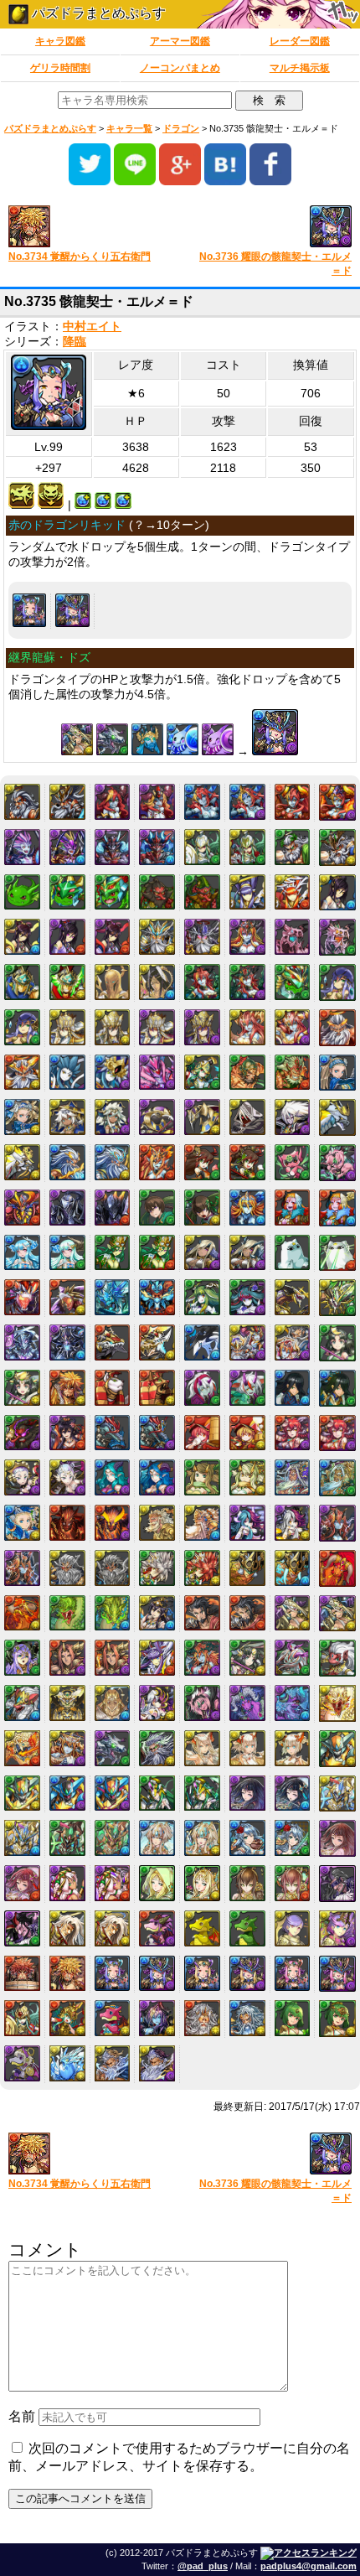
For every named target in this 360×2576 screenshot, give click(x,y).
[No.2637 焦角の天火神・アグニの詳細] (22, 1613)
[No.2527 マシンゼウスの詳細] (67, 1568)
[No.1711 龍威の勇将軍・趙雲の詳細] (202, 1208)
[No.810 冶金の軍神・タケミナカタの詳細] (293, 892)
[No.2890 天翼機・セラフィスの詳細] (67, 1703)
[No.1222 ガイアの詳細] (337, 982)
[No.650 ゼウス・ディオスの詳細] (293, 847)
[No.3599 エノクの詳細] (293, 1928)
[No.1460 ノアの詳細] (337, 1073)
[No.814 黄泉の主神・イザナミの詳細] (113, 937)
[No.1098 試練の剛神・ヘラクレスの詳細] (67, 982)
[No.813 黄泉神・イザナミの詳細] (67, 937)
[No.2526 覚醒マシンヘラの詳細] (22, 1568)
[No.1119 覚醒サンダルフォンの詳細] (157, 982)
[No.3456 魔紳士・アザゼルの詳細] (337, 1884)
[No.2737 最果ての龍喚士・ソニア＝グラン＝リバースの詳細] (337, 1614)
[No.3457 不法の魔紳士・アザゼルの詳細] (22, 1928)
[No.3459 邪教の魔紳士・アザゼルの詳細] (113, 1928)
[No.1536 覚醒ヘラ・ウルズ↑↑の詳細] (157, 1162)
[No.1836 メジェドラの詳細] (293, 1253)
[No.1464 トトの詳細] (157, 1117)
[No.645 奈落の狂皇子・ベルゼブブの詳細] (67, 847)
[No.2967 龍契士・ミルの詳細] (202, 1748)
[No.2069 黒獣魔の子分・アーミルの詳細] (247, 1388)
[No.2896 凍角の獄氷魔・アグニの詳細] (293, 1703)
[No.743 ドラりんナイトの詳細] (67, 892)
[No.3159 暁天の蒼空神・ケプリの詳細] (202, 1838)
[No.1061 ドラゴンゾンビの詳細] (293, 937)
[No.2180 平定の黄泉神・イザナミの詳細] (67, 1433)
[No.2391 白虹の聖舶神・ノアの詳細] (22, 1523)
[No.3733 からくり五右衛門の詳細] (22, 1974)
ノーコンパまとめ (180, 68)
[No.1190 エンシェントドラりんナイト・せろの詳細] (293, 982)
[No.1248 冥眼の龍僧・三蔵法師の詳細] (202, 1027)
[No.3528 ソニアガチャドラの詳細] (157, 1928)
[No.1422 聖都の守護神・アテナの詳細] (202, 1073)
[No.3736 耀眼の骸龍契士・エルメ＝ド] (272, 228)
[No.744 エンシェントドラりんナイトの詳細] (113, 892)
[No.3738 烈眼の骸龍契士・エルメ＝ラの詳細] (247, 1974)
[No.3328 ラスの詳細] (247, 1883)
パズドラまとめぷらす (97, 13)
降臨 (75, 342)
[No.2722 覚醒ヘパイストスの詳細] (247, 1613)
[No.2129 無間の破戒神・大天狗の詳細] (22, 1433)
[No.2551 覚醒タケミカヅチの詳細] (293, 1568)
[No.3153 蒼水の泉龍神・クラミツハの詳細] (293, 1793)
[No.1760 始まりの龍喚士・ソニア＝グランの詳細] (247, 1253)
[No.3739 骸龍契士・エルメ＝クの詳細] (293, 1974)
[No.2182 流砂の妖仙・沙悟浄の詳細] (157, 1433)
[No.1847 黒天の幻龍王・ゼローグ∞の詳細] (67, 1342)
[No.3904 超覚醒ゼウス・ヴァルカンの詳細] (202, 2018)
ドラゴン (181, 128)
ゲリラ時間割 (60, 68)
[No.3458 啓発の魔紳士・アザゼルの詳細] (67, 1928)
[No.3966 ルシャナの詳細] (293, 2018)
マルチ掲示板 (300, 68)
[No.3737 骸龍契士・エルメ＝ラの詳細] (202, 1974)
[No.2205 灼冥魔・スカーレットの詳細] (293, 1433)
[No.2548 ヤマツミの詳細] (157, 1568)
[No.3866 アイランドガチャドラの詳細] (113, 2018)
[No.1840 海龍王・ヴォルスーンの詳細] (113, 1297)
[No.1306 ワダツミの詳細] (67, 1073)
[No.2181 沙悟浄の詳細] (113, 1433)
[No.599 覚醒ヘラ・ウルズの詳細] (337, 802)
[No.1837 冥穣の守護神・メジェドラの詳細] (337, 1253)
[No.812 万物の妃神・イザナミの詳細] (22, 937)
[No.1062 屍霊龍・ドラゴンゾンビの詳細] (337, 937)
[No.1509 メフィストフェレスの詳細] (247, 1117)
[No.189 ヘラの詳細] (113, 802)
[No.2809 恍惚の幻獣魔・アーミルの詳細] (293, 1658)
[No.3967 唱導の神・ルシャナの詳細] (337, 2019)
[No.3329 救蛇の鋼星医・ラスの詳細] (293, 1883)
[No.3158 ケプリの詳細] (157, 1838)
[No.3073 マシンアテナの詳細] (157, 1793)
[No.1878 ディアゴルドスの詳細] (113, 1342)
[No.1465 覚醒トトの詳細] (202, 1117)
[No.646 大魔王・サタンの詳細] (113, 847)
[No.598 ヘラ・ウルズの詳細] (293, 802)
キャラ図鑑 (60, 41)
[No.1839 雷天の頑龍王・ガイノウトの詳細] (67, 1297)
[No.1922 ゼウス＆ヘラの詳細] (247, 1342)
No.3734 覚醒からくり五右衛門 (80, 257)
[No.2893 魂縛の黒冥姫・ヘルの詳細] (157, 1703)
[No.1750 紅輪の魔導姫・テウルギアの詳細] (337, 1208)
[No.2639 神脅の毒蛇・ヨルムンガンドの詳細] (113, 1613)
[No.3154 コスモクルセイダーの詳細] (337, 1794)
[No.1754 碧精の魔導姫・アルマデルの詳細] (157, 1253)
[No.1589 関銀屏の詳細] (202, 1162)
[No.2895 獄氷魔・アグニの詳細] (247, 1703)
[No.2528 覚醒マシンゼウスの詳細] (113, 1568)
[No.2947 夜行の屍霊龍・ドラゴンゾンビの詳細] (113, 1748)
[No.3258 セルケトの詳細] (67, 1883)
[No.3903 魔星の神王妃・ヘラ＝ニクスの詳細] (157, 2018)
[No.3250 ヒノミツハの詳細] (337, 1838)
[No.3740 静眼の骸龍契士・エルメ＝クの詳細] (337, 1974)
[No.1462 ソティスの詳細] (67, 1117)
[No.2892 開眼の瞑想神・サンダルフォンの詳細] (113, 1703)
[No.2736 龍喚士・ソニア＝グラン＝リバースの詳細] (293, 1613)
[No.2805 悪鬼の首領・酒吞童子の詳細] (113, 1658)
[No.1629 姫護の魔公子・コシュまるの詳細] (337, 1163)
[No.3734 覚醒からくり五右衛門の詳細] (67, 1974)
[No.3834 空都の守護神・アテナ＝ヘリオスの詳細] (67, 2018)
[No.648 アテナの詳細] (202, 847)
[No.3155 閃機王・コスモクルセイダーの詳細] (22, 1838)
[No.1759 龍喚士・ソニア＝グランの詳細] (202, 1253)
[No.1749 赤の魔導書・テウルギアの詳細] (293, 1208)
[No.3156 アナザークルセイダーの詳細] (67, 1838)
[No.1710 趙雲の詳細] (157, 1208)
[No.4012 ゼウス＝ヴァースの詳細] (113, 2063)
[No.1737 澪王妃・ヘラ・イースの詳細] (247, 1208)
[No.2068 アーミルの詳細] (202, 1388)
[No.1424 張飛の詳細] (247, 1073)
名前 (22, 2416)
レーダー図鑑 (300, 41)
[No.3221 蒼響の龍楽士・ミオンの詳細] (293, 1838)
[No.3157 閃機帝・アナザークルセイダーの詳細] (113, 1838)
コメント (45, 2249)
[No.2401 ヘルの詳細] (247, 1523)
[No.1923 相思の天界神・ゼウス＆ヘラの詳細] (293, 1342)
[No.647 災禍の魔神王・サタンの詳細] (157, 847)
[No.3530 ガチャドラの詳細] (247, 1928)
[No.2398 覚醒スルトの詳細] (113, 1523)
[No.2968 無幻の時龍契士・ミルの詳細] (247, 1748)
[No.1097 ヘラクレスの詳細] (22, 982)
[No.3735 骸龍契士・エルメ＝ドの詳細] (29, 610)
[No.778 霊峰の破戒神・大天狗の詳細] (202, 892)
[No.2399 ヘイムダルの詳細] (157, 1523)
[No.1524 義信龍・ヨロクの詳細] (337, 1117)
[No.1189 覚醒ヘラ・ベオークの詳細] (247, 982)
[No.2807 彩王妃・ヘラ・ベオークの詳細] (202, 1658)
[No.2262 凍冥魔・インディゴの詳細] (113, 1477)
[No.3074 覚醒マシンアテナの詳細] (202, 1793)
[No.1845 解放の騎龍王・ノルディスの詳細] (337, 1298)
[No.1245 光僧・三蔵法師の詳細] (67, 1027)
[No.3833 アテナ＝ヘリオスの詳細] (22, 2018)
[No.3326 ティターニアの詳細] (157, 1883)
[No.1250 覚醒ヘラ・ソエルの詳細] (293, 1027)
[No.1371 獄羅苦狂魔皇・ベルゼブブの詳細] (157, 1073)
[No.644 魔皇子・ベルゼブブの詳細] (22, 847)
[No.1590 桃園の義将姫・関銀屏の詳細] (247, 1162)
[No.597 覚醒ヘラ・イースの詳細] (247, 802)
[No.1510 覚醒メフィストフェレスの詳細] (293, 1117)
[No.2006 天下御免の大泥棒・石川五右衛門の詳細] (67, 1388)
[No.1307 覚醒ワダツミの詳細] (113, 1073)
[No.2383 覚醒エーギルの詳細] (337, 1478)
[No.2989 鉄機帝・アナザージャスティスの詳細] (113, 1793)
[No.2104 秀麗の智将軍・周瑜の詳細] (337, 1388)
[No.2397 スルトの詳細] (67, 1523)
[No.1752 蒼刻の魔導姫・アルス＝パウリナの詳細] (67, 1253)
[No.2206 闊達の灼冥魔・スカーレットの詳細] (337, 1433)
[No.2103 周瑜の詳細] (293, 1388)
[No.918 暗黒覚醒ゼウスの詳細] (202, 937)
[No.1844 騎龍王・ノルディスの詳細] (293, 1297)
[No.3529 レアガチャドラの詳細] (202, 1928)
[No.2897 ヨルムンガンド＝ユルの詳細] (337, 1703)
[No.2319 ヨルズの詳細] (202, 1477)
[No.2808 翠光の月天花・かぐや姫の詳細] (247, 1658)
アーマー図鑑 (180, 41)
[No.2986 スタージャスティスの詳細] (337, 1749)
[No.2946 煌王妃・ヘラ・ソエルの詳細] (67, 1748)
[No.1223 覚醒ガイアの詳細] (22, 1027)
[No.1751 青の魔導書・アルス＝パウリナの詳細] (22, 1253)
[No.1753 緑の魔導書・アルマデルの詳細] (113, 1253)
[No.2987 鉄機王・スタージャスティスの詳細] (22, 1793)
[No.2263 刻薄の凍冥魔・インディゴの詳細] (157, 1477)
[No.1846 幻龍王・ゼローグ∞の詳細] (22, 1342)
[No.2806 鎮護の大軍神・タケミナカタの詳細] (157, 1658)
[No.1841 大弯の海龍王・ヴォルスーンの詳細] (157, 1297)
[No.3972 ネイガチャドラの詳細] (22, 2063)
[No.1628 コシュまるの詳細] (293, 1162)
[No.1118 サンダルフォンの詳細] (113, 982)
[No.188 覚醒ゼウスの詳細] (67, 802)
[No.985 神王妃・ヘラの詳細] (247, 937)
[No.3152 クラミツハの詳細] (247, 1793)
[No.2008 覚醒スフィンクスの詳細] (157, 1388)
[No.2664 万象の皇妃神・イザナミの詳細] (157, 1613)
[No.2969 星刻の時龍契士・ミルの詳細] (293, 1748)
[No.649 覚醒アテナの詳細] (247, 847)
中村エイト (92, 327)
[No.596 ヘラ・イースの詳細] (202, 802)
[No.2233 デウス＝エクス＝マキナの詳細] (22, 1477)
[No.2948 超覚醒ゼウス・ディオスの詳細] (157, 1748)
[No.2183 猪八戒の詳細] (202, 1433)
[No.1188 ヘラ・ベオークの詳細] (202, 982)
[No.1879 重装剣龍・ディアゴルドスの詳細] (157, 1342)
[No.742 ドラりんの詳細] (22, 892)
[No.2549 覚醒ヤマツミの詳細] (202, 1568)
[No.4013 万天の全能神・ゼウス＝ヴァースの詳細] (157, 2063)
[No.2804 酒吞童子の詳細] (67, 1658)
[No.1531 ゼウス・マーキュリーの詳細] (67, 1162)
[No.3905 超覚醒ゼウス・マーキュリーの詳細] (247, 2018)
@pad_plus (203, 2566)
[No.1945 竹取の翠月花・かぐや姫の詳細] (22, 1388)
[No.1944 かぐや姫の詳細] (337, 1343)
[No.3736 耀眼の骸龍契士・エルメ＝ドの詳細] (72, 610)
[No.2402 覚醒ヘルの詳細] (293, 1523)
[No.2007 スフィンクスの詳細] (113, 1388)
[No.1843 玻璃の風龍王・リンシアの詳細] (247, 1297)
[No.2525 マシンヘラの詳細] (337, 1523)
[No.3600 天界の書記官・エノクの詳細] (337, 1929)
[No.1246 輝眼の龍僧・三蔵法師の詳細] (113, 1027)
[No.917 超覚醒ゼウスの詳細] (157, 937)
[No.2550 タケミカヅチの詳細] (247, 1568)
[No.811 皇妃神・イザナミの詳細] (337, 893)
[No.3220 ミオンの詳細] (247, 1838)
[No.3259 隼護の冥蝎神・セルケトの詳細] (113, 1883)
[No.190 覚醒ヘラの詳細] (157, 802)
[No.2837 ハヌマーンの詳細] (337, 1658)
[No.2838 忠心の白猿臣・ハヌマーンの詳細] (22, 1703)
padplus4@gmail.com (309, 2566)
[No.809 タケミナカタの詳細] (247, 892)
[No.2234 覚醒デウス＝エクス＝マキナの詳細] (67, 1477)
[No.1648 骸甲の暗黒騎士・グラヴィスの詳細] (113, 1208)
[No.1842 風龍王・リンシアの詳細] (202, 1297)
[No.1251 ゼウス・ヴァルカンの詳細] (337, 1028)
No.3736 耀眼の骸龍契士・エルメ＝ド (275, 264)
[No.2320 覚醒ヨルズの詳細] (247, 1477)
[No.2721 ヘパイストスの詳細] (202, 1613)
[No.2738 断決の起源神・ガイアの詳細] (22, 1658)
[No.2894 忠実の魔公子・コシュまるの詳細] (202, 1703)
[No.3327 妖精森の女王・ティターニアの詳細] (202, 1883)
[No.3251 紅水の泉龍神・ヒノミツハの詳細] (22, 1883)
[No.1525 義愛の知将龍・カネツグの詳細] (22, 1162)
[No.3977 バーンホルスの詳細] (67, 2063)
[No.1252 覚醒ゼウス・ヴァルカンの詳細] (22, 1073)
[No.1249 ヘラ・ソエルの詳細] (247, 1027)
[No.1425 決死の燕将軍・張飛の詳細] (293, 1073)
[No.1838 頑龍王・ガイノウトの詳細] (22, 1297)
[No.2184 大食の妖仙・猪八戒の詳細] (247, 1433)
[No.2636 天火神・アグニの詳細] (337, 1568)
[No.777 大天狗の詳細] (157, 892)
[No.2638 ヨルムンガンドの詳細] (67, 1613)
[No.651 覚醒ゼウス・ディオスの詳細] (337, 847)
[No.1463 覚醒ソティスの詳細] (113, 1117)
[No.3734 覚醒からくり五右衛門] (88, 228)
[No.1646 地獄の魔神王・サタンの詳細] (22, 1208)
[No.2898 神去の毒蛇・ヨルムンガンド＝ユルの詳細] (22, 1748)
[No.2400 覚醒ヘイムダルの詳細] (202, 1523)
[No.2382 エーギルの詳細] (293, 1477)
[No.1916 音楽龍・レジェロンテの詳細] (202, 1342)
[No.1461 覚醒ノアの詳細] (22, 1117)
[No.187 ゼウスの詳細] (22, 802)
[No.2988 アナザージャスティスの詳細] (67, 1793)
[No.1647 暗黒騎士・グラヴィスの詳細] (67, 1208)
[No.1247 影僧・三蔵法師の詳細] (157, 1027)
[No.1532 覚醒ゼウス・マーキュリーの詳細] (113, 1162)
